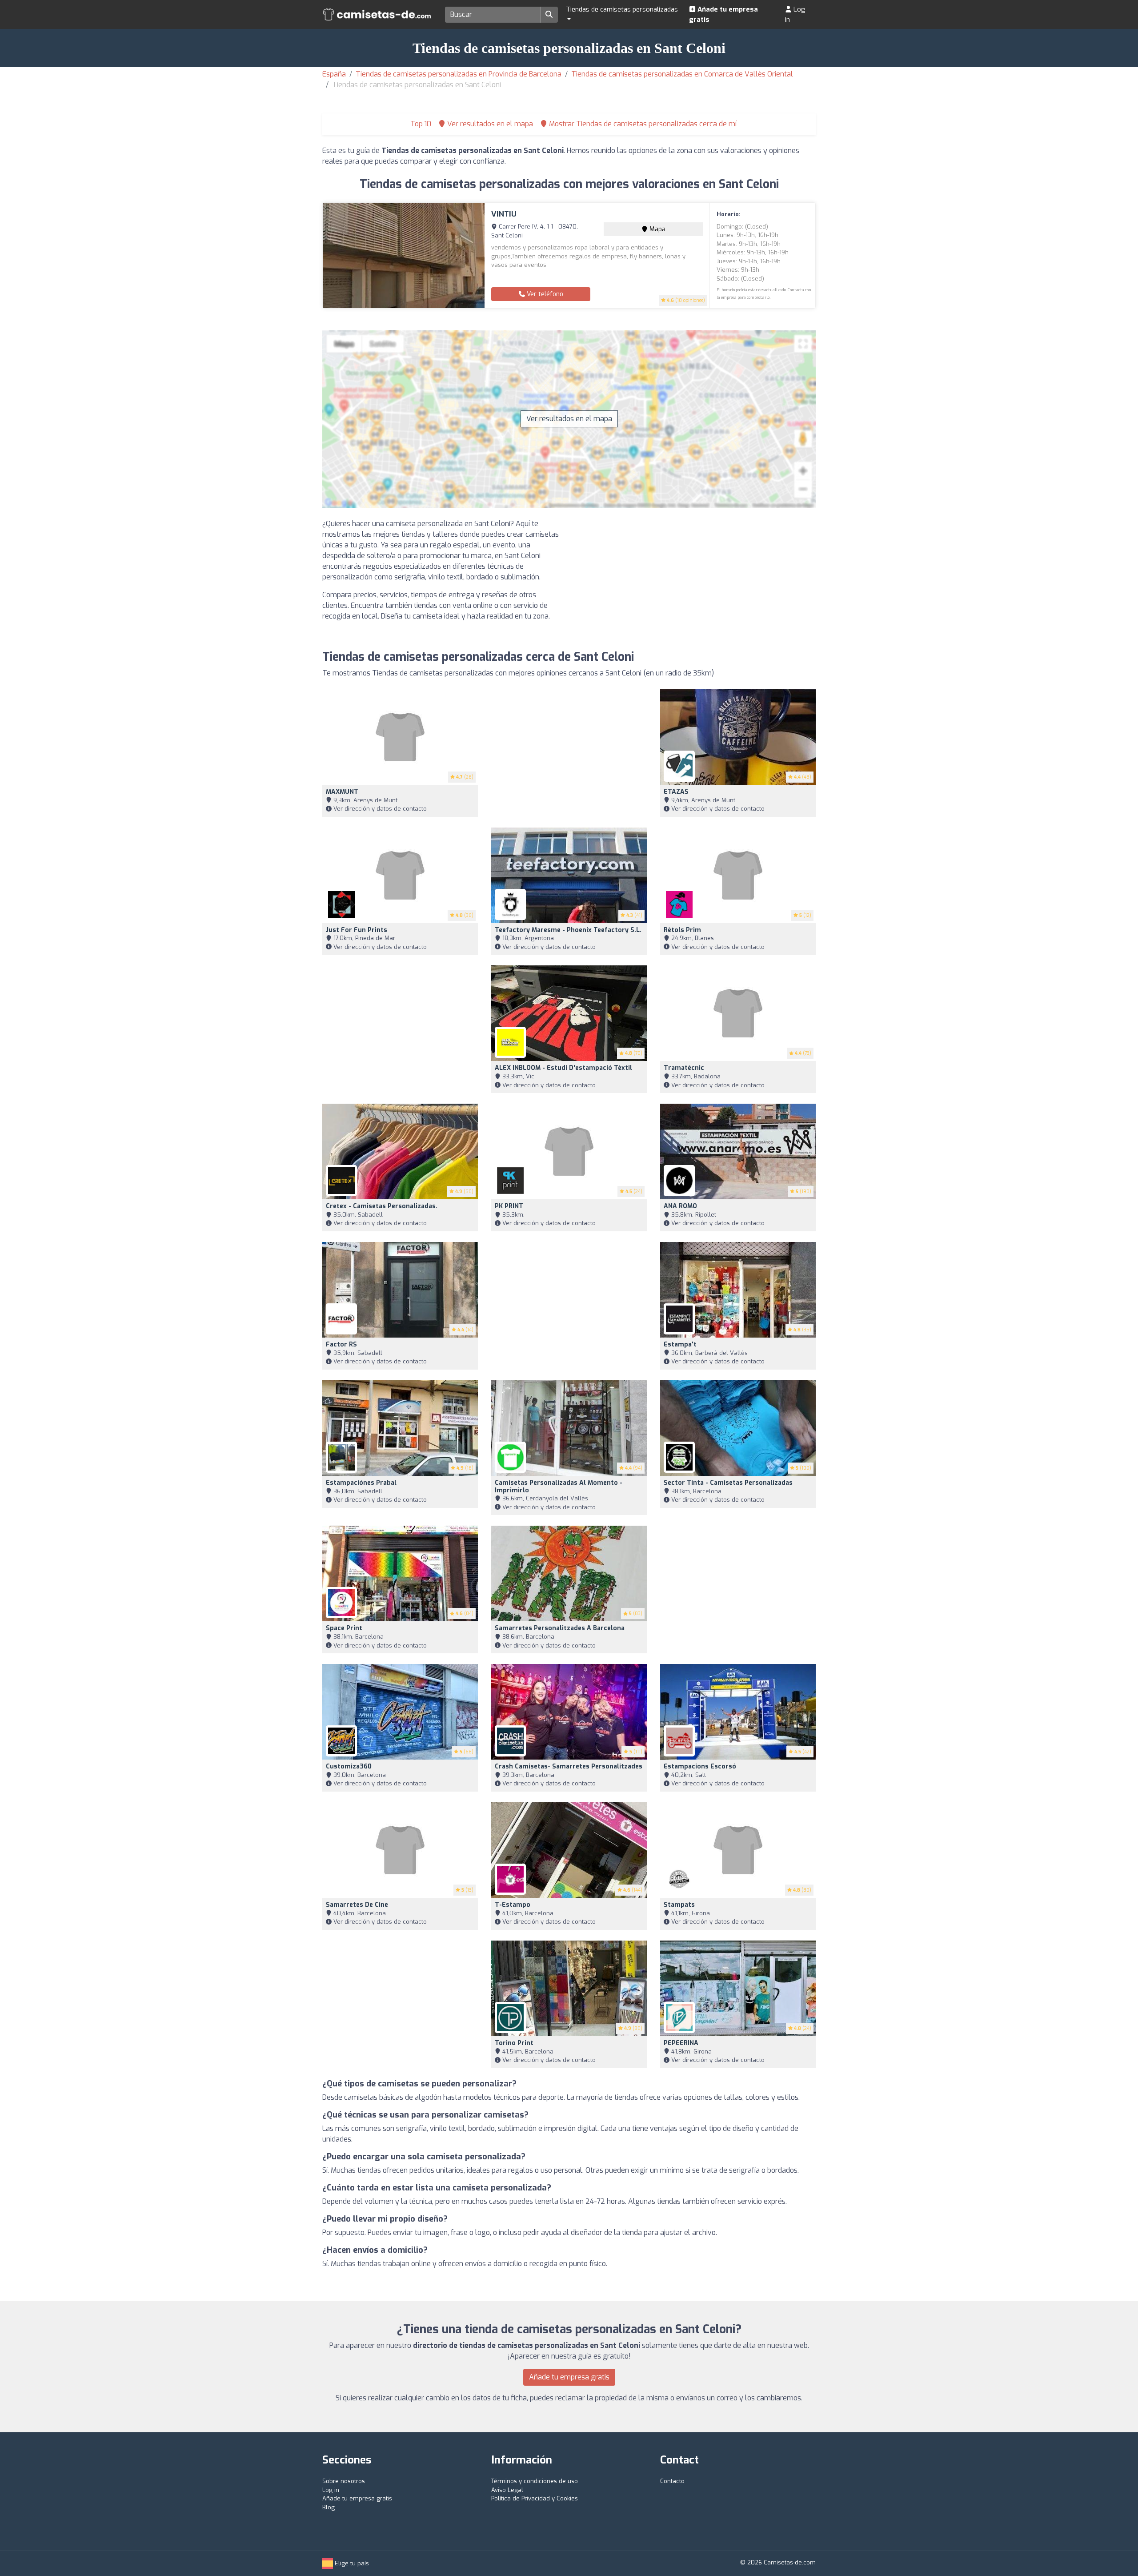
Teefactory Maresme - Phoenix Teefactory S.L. (568, 930)
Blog (329, 2507)
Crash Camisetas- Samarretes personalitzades (569, 1766)
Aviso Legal (507, 2490)
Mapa (657, 229)
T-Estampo (513, 1905)
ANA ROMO (680, 1206)
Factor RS (341, 1344)
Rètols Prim (682, 930)
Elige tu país (351, 2563)
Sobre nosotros (344, 2481)
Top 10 (420, 124)
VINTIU (504, 214)
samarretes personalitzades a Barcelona (560, 1628)
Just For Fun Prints (357, 930)
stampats (679, 1905)
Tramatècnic (684, 1068)
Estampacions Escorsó (700, 1766)
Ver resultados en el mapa (569, 419)
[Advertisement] (696, 581)
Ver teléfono (544, 294)
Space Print (344, 1628)
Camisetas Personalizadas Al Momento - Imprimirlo (559, 1487)
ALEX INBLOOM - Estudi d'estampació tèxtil (563, 1068)
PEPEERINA (681, 2043)
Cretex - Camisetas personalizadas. (382, 1206)
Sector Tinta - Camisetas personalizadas (728, 1483)
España (334, 74)
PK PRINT (509, 1206)
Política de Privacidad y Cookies (535, 2498)
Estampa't (680, 1344)
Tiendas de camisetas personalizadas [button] (622, 9)
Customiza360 (349, 1766)
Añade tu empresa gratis (723, 14)
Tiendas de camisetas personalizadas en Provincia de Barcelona (459, 74)
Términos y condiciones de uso (535, 2481)
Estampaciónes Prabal (361, 1483)
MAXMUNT (342, 792)
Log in (795, 14)
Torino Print (514, 2043)
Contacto (672, 2481)
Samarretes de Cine (357, 1905)
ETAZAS (676, 792)
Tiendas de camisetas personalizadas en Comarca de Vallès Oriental (682, 74)
